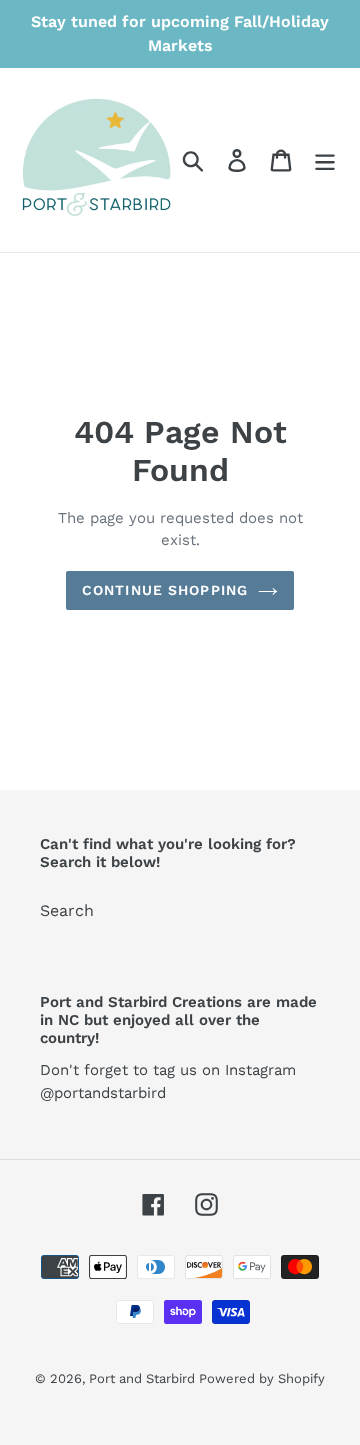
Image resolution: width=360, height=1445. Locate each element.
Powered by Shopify (262, 1378)
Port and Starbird (144, 1378)
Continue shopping (165, 590)
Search (67, 910)
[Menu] (325, 160)
